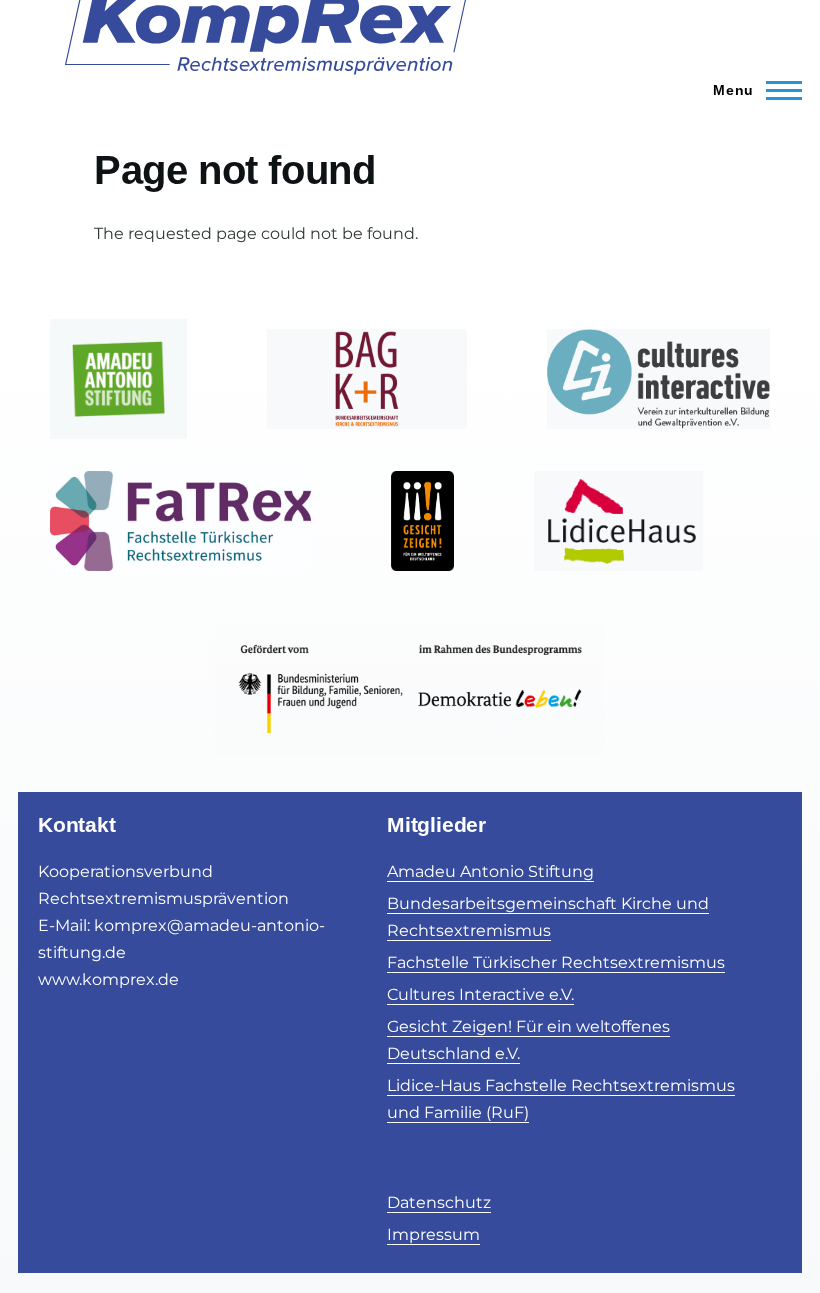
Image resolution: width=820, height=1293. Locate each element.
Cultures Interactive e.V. (480, 994)
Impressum (433, 1234)
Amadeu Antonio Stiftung (490, 871)
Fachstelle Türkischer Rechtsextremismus (556, 962)
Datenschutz (439, 1202)
